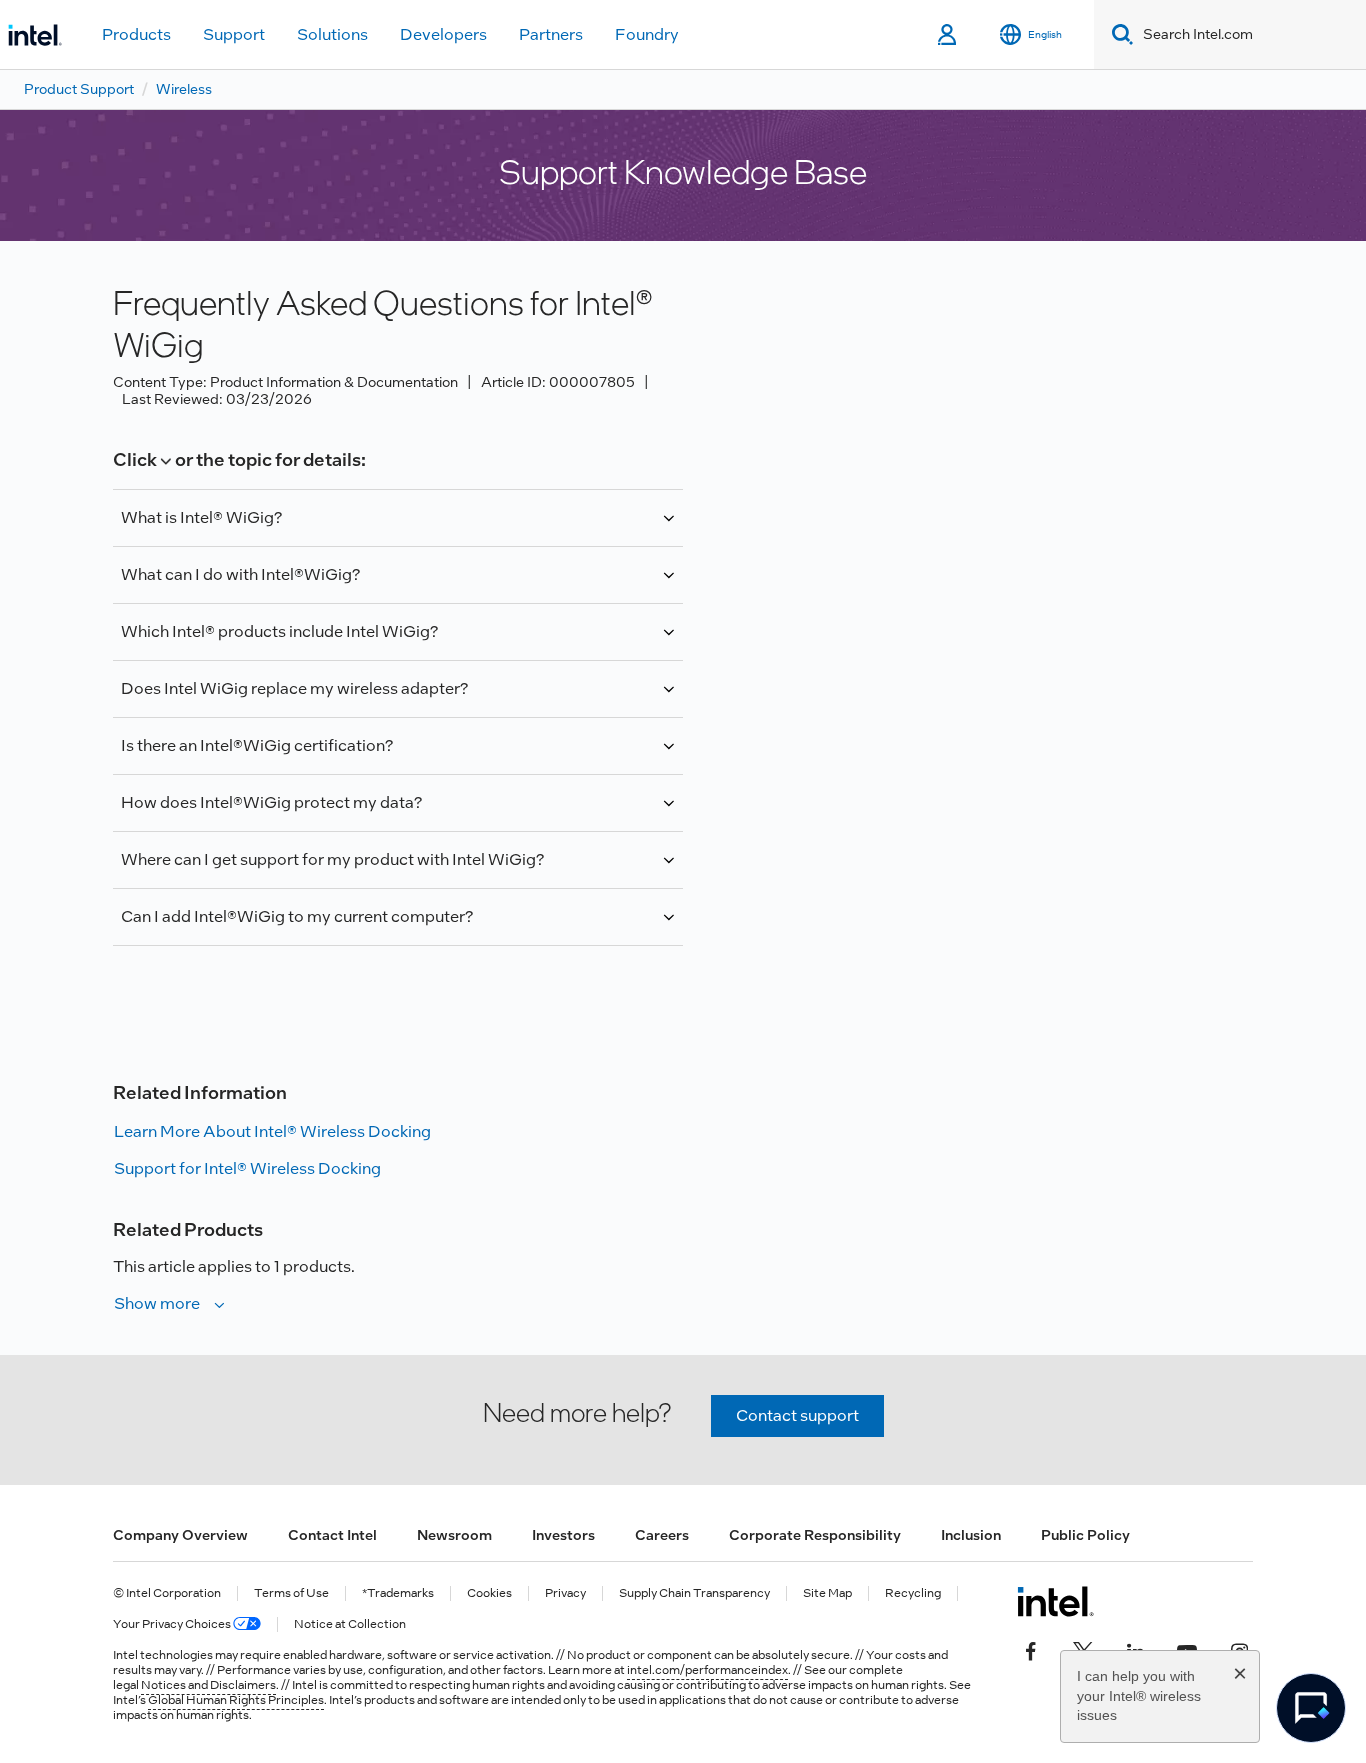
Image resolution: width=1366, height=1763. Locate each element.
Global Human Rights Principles (236, 1700)
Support (234, 34)
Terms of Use (291, 1593)
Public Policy (1085, 1535)
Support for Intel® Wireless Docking (247, 1168)
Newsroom (454, 1535)
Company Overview (180, 1535)
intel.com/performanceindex (707, 1670)
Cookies (489, 1593)
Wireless (184, 89)
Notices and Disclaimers (208, 1685)
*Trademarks (398, 1593)
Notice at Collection (350, 1624)
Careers (662, 1535)
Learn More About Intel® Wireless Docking (272, 1131)
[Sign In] (948, 35)
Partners (551, 34)
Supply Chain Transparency (694, 1593)
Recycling (913, 1593)
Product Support (79, 89)
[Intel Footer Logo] (1055, 1601)
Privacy (565, 1593)
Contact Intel (332, 1535)
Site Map (827, 1593)
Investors (563, 1535)
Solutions (332, 34)
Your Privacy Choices (173, 1624)
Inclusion (971, 1535)
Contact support (797, 1415)
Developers (443, 34)
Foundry (647, 34)
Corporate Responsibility (815, 1535)
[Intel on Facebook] (1031, 1650)
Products (136, 34)
